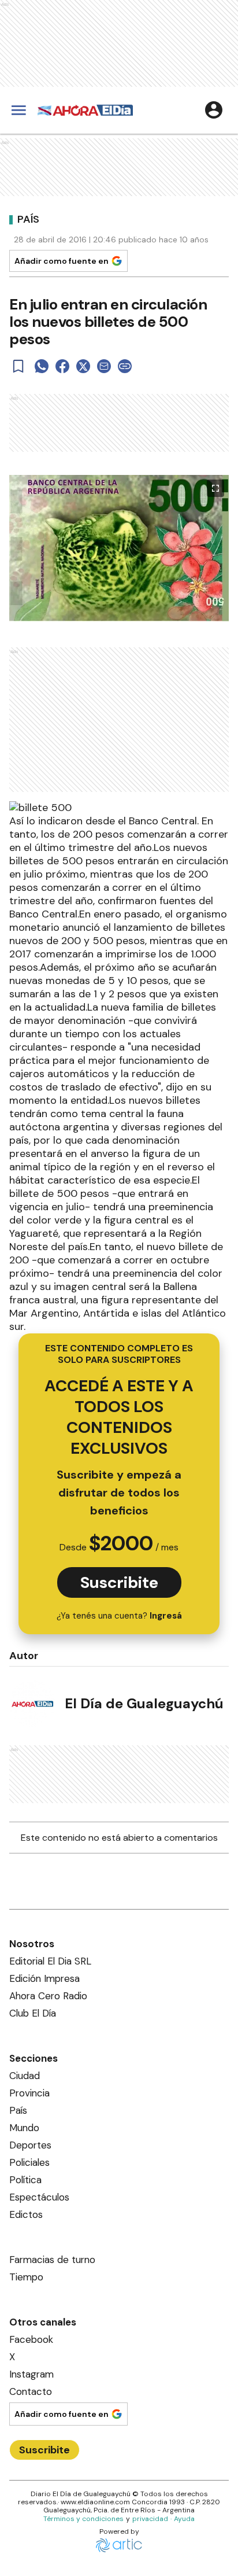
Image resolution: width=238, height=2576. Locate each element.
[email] (104, 366)
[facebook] (62, 366)
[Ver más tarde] (18, 366)
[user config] (214, 110)
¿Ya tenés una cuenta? (119, 1616)
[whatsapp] (42, 366)
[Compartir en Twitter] (83, 366)
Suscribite (119, 1582)
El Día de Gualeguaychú (144, 1703)
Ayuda (184, 2519)
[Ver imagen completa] (215, 488)
